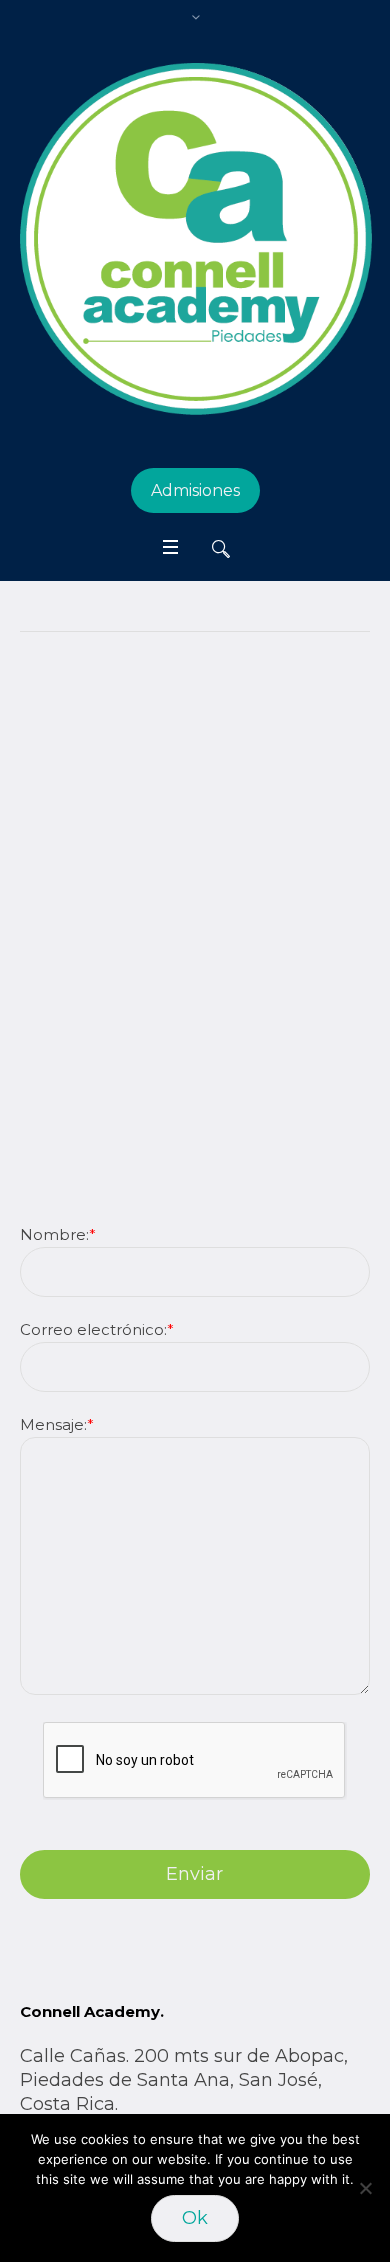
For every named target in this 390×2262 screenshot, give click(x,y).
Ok (195, 2218)
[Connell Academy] (195, 238)
